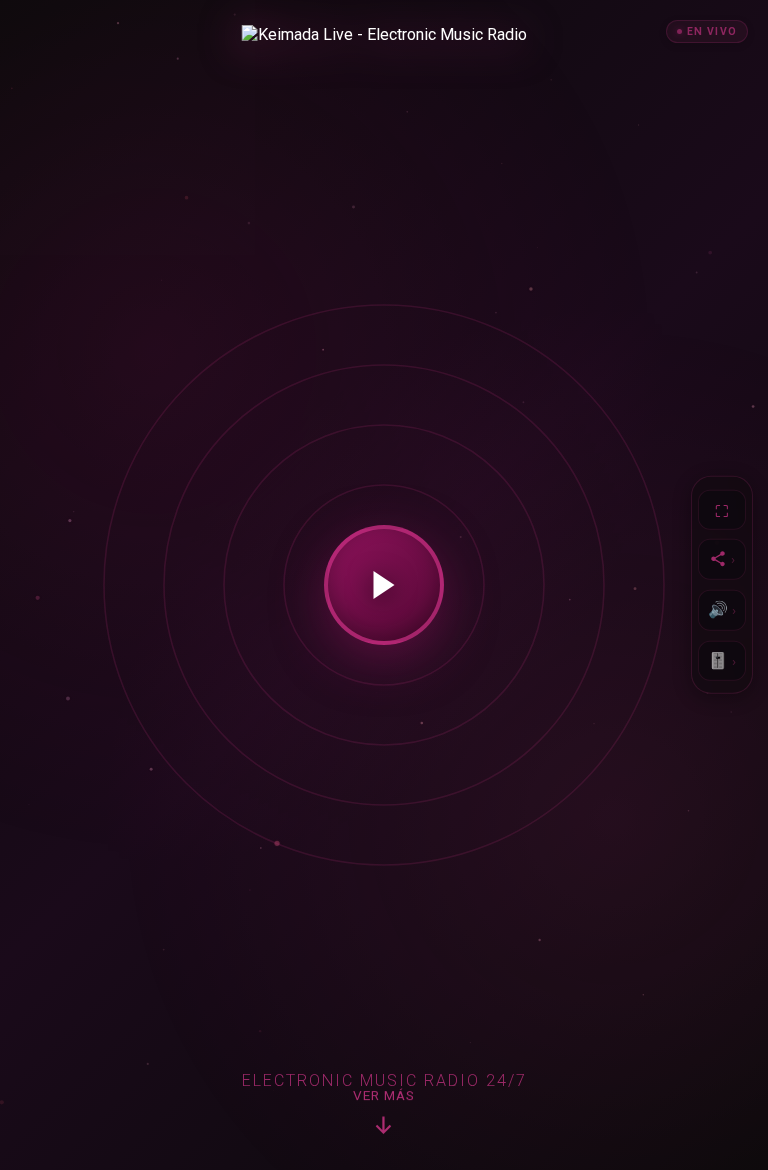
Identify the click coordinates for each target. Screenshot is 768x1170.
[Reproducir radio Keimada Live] (384, 585)
